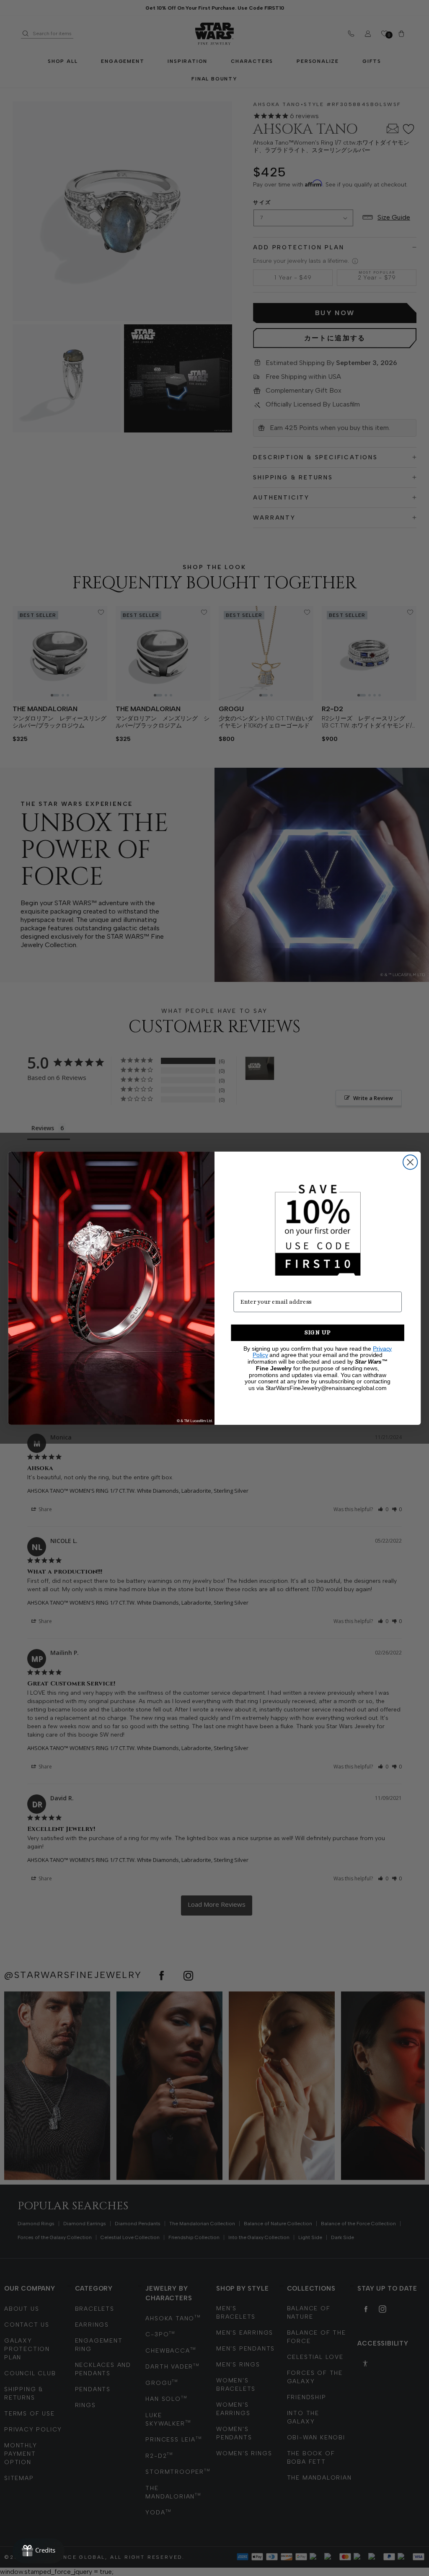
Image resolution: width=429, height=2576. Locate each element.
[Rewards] (39, 2551)
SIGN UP (318, 1332)
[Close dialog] (410, 1162)
